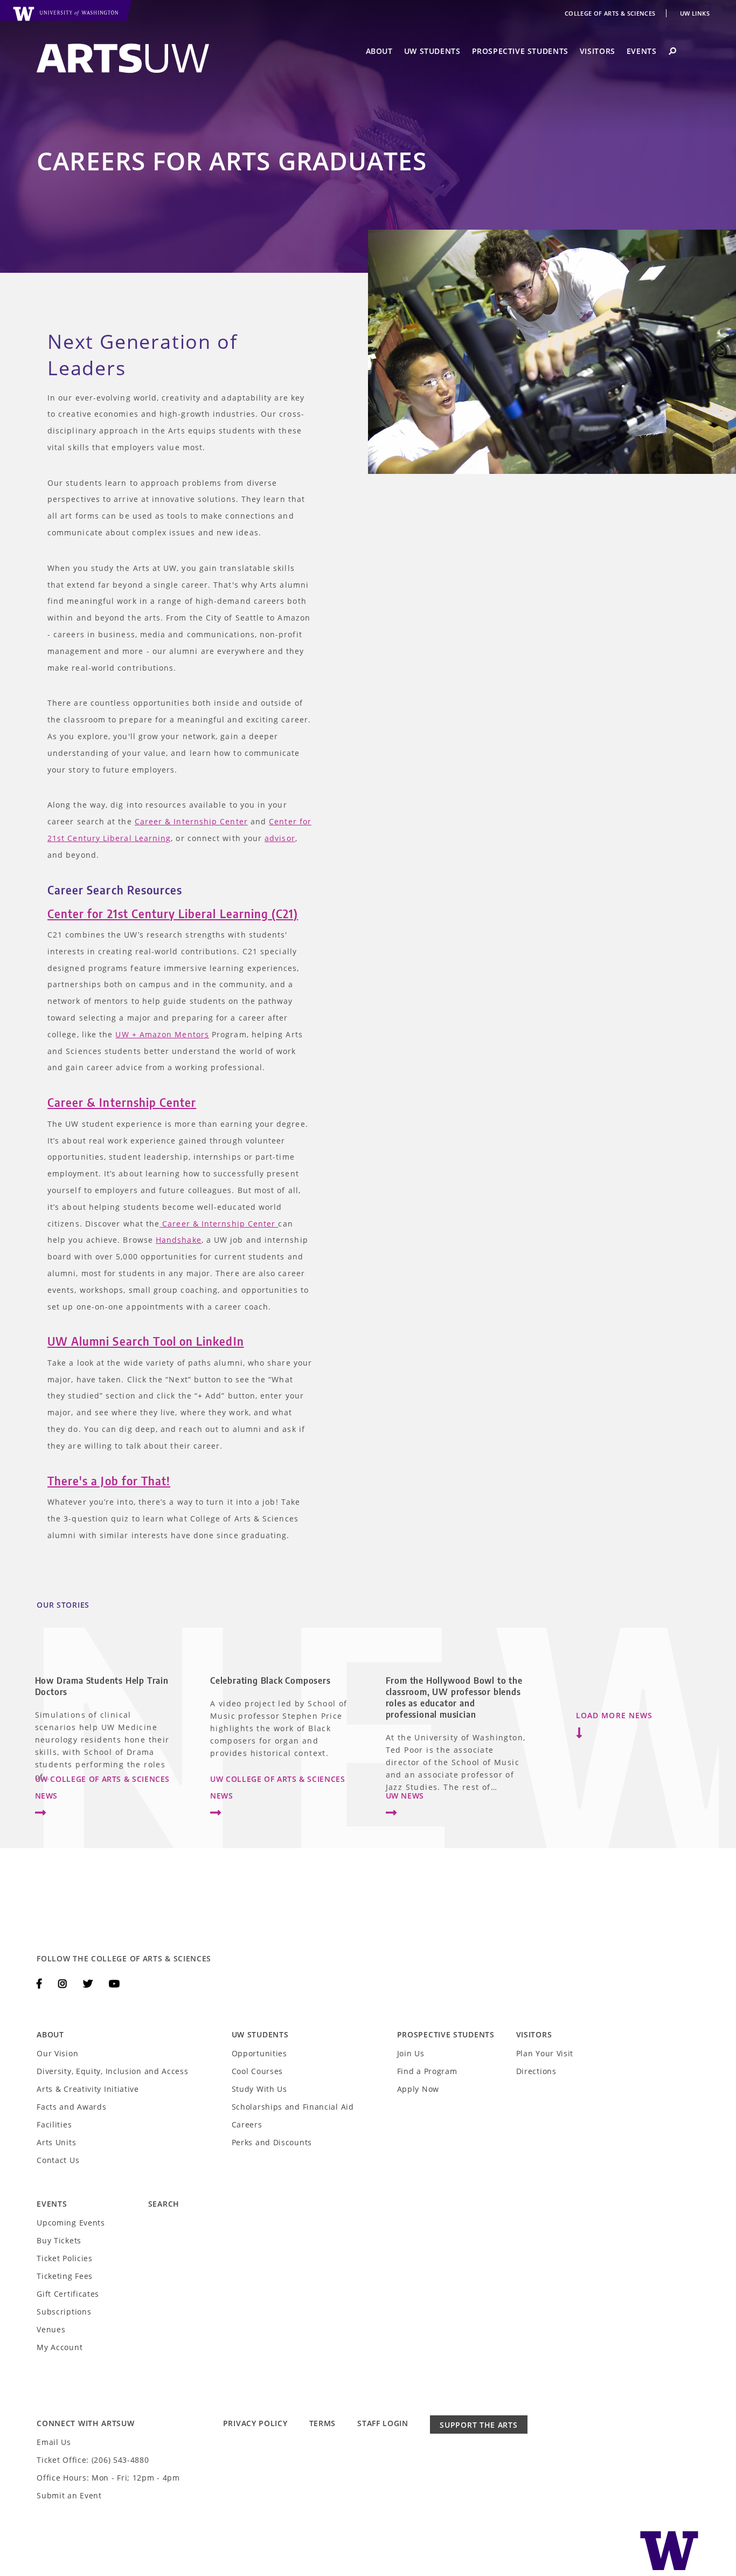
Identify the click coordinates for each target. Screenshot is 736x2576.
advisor (280, 838)
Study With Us (259, 2089)
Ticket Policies (65, 2258)
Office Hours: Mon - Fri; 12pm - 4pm (108, 2478)
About (379, 51)
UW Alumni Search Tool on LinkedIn (146, 1341)
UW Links (695, 13)
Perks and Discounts (272, 2142)
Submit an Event (69, 2495)
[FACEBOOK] (41, 1983)
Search (164, 2204)
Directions (536, 2071)
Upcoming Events (71, 2223)
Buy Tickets (59, 2240)
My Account (60, 2347)
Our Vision (57, 2053)
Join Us (411, 2053)
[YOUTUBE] (114, 1983)
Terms (323, 2423)
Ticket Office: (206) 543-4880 (93, 2460)
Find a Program (427, 2071)
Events (642, 51)
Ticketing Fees (65, 2276)
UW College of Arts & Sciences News (103, 1787)
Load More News (614, 1715)
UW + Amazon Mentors (162, 1034)
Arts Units (56, 2142)
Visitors (598, 51)
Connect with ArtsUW (85, 2423)
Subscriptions (64, 2312)
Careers (247, 2124)
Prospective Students (520, 51)
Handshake (179, 1240)
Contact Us (58, 2160)
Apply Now (418, 2089)
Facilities (54, 2124)
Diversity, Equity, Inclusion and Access (112, 2071)
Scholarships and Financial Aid (293, 2107)
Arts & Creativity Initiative (88, 2089)
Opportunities (259, 2053)
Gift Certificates (68, 2294)
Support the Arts (478, 2425)
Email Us (54, 2442)
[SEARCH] (672, 51)
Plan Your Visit (545, 2053)
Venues (51, 2329)
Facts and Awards (71, 2107)
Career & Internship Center (191, 821)
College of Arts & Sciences (611, 13)
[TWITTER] (89, 1983)
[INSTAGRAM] (64, 1983)
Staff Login (383, 2423)
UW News (405, 1796)
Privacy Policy (255, 2423)
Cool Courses (257, 2071)
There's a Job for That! (109, 1481)
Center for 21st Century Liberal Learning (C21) (173, 914)
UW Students (432, 51)
